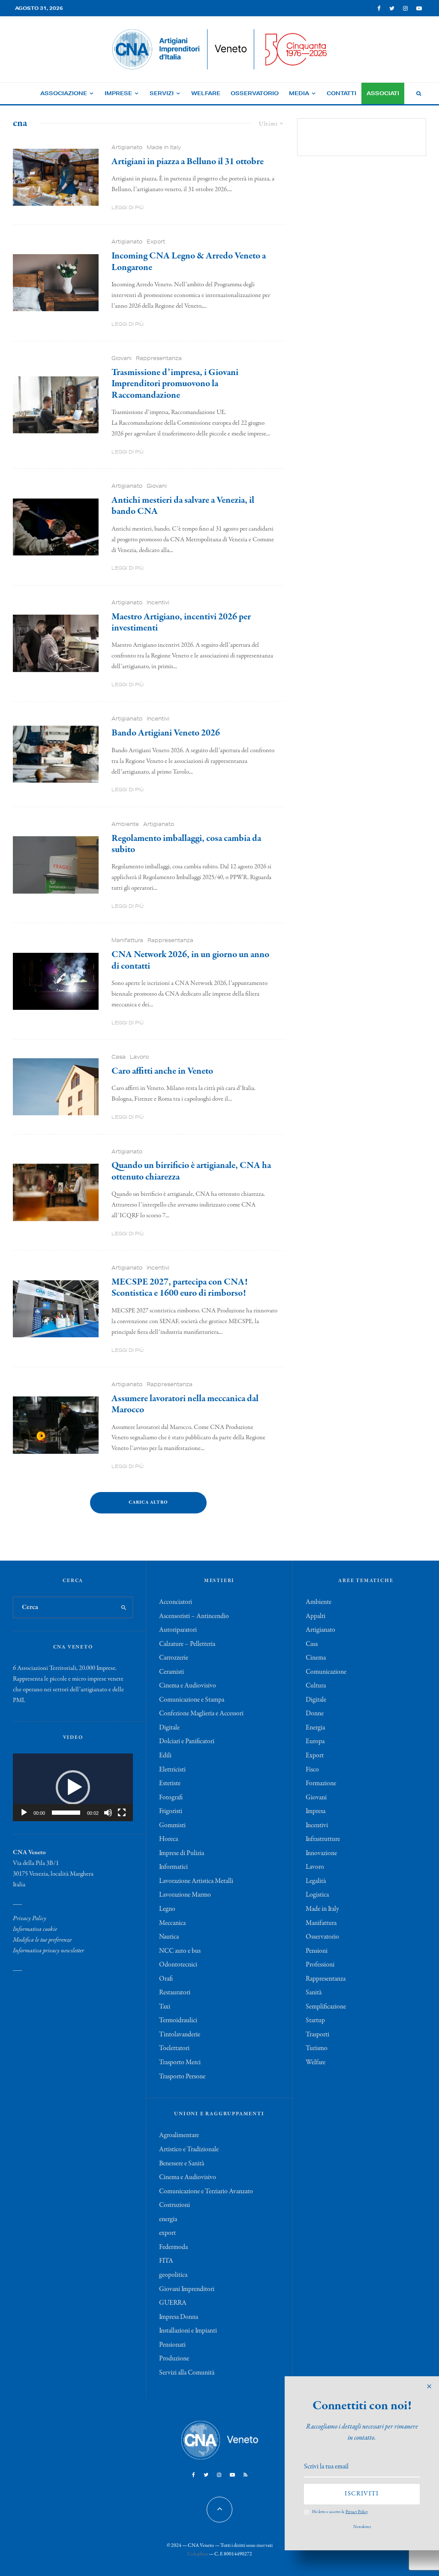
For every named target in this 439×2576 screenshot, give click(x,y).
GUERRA (173, 2303)
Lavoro (139, 1057)
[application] (73, 1787)
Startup (315, 2021)
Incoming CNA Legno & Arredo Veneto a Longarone (189, 262)
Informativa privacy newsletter (48, 1951)
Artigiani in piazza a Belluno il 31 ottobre (188, 162)
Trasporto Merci (180, 2063)
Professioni (320, 1965)
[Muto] (108, 1813)
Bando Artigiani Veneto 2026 (166, 733)
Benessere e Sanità (182, 2164)
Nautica (169, 1937)
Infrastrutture (323, 1839)
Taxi (165, 2007)
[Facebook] (379, 8)
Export (156, 242)
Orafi (166, 1979)
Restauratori (175, 1993)
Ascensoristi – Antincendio (194, 1616)
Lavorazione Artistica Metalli (196, 1881)
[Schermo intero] (122, 1813)
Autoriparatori (178, 1630)
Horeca (168, 1839)
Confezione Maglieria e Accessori (201, 1714)
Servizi (162, 93)
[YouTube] (419, 8)
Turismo (317, 2048)
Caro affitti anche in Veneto (162, 1071)
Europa (315, 1741)
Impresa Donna (179, 2317)
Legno (167, 1909)
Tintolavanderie (180, 2035)
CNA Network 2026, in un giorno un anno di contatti (190, 960)
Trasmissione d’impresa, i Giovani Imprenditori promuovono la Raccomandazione (175, 384)
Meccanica (172, 1923)
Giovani (122, 358)
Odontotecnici (178, 1965)
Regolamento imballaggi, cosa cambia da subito (186, 844)
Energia (315, 1728)
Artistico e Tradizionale (189, 2150)
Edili (165, 1756)
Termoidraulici (178, 2021)
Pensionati (172, 2345)
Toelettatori (174, 2048)
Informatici (173, 1867)
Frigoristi (171, 1811)
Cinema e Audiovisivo (188, 1686)
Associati (383, 93)
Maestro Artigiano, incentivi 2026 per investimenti (181, 623)
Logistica (317, 1895)
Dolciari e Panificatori (187, 1741)
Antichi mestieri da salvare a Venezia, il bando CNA (183, 506)
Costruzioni (174, 2205)
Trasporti (317, 2035)
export (167, 2233)
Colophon (198, 2554)
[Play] (24, 1813)
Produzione (174, 2359)
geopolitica (173, 2275)
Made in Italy (164, 147)
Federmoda (173, 2247)
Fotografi (171, 1798)
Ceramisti (171, 1672)
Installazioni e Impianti (188, 2331)
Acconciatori (176, 1602)
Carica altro (148, 1503)
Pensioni (317, 1951)
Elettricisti (172, 1770)
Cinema (316, 1658)
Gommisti (172, 1825)
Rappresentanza (159, 358)
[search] (124, 1607)
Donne (315, 1714)
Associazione (64, 93)
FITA (166, 2261)
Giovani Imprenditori (187, 2289)
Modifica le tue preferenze (42, 1940)
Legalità (316, 1881)
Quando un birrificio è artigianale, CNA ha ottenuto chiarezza (191, 1171)
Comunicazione (326, 1672)
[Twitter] (392, 8)
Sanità (314, 1993)
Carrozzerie (174, 1658)
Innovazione (321, 1853)
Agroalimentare (179, 2135)
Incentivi (158, 602)
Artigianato (127, 147)
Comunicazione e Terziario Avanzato (206, 2192)
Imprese (118, 93)
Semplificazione (326, 2007)
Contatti (341, 93)
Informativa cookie (35, 1929)
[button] (73, 1787)
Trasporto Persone (182, 2077)
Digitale (169, 1728)
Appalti (316, 1616)
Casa (119, 1057)
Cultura (316, 1686)
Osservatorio (255, 93)
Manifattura (127, 940)
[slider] (66, 1813)
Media (299, 93)
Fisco (312, 1770)
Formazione (321, 1783)
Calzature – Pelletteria (187, 1644)
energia (168, 2219)
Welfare (206, 93)
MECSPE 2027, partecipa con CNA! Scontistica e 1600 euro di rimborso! (179, 1288)
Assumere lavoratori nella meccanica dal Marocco (185, 1404)
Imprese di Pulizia (182, 1853)
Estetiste (170, 1783)
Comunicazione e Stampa (192, 1700)
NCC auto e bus (180, 1951)
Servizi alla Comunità (187, 2373)
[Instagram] (405, 8)
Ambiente (125, 824)
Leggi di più (128, 207)
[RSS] (245, 2475)
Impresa (316, 1811)
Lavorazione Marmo (185, 1895)
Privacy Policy (30, 1918)
